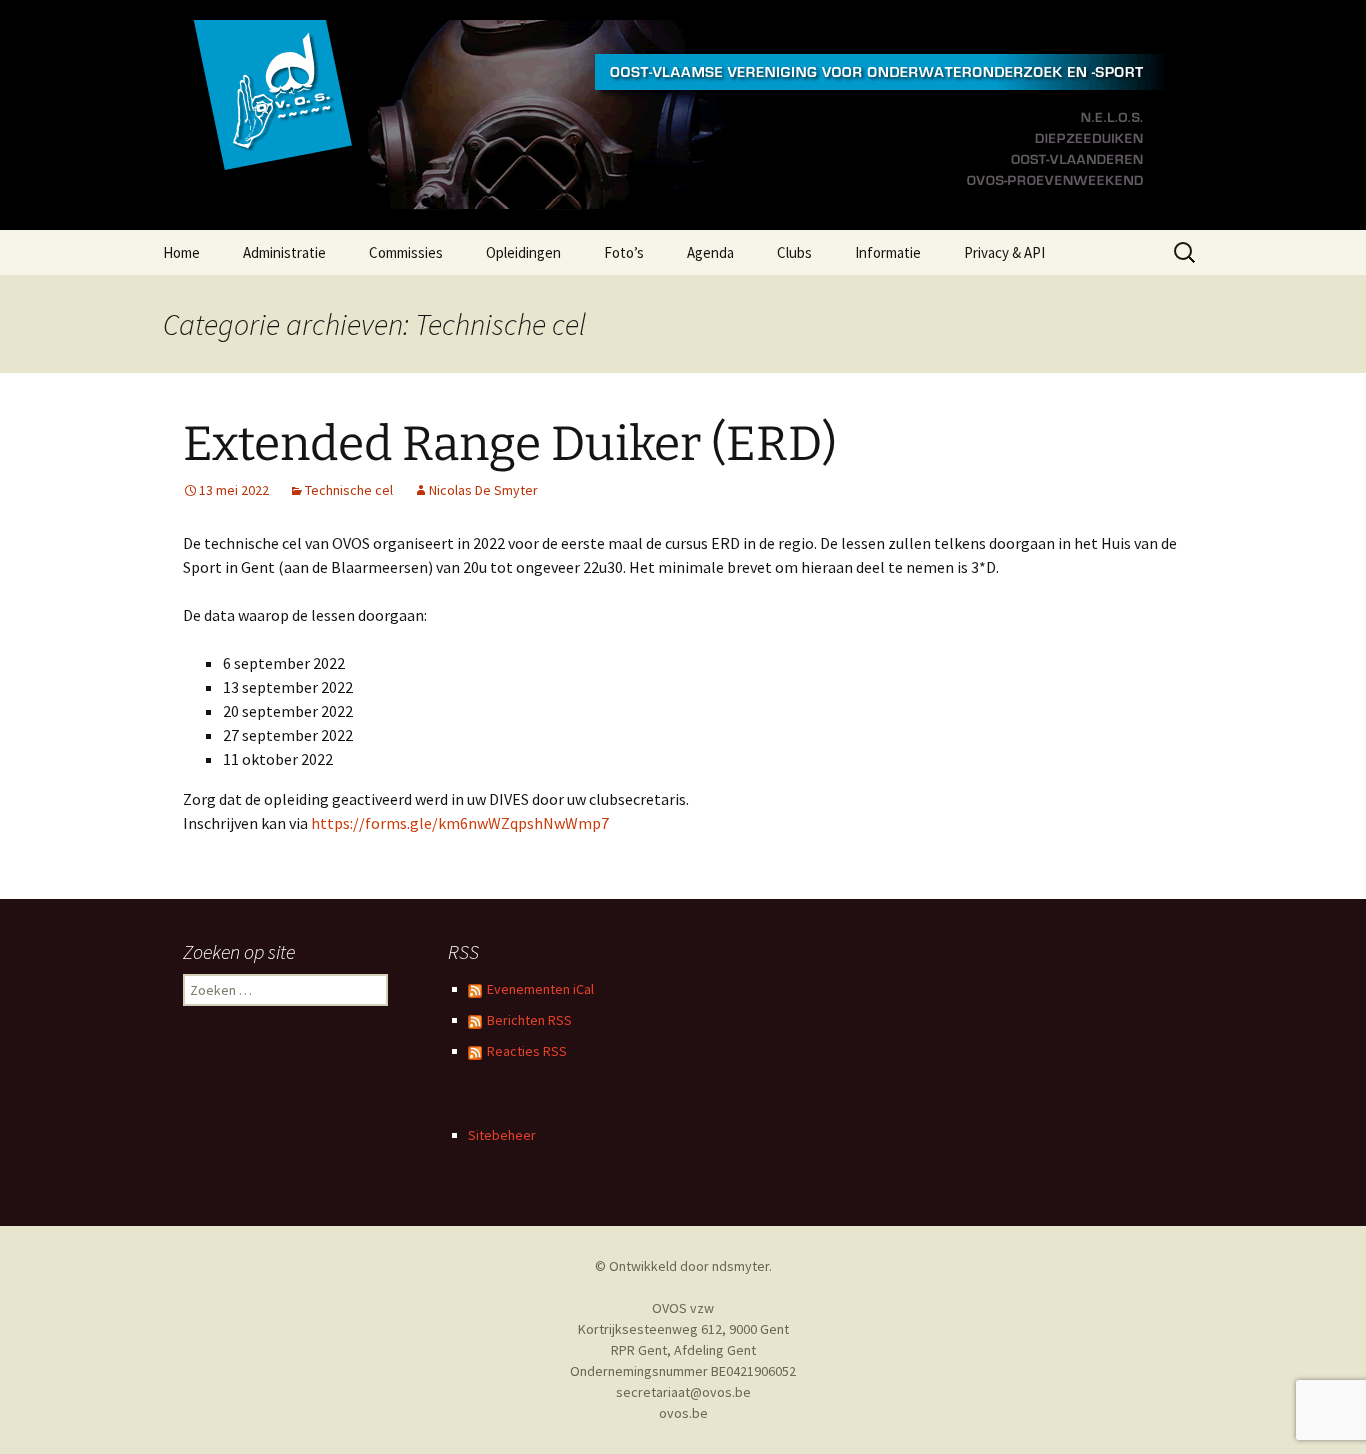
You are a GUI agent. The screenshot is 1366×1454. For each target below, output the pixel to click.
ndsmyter (740, 1266)
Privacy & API (1004, 252)
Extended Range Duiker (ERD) (510, 444)
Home (181, 252)
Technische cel (349, 490)
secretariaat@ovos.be (683, 1392)
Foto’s (624, 252)
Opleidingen (523, 252)
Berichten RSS (529, 1020)
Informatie (888, 252)
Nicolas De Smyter (483, 490)
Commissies (406, 252)
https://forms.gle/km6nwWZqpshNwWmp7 (460, 823)
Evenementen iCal (540, 989)
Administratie (284, 252)
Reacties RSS (527, 1051)
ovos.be (683, 1413)
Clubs (794, 252)
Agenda (710, 252)
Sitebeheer (502, 1135)
